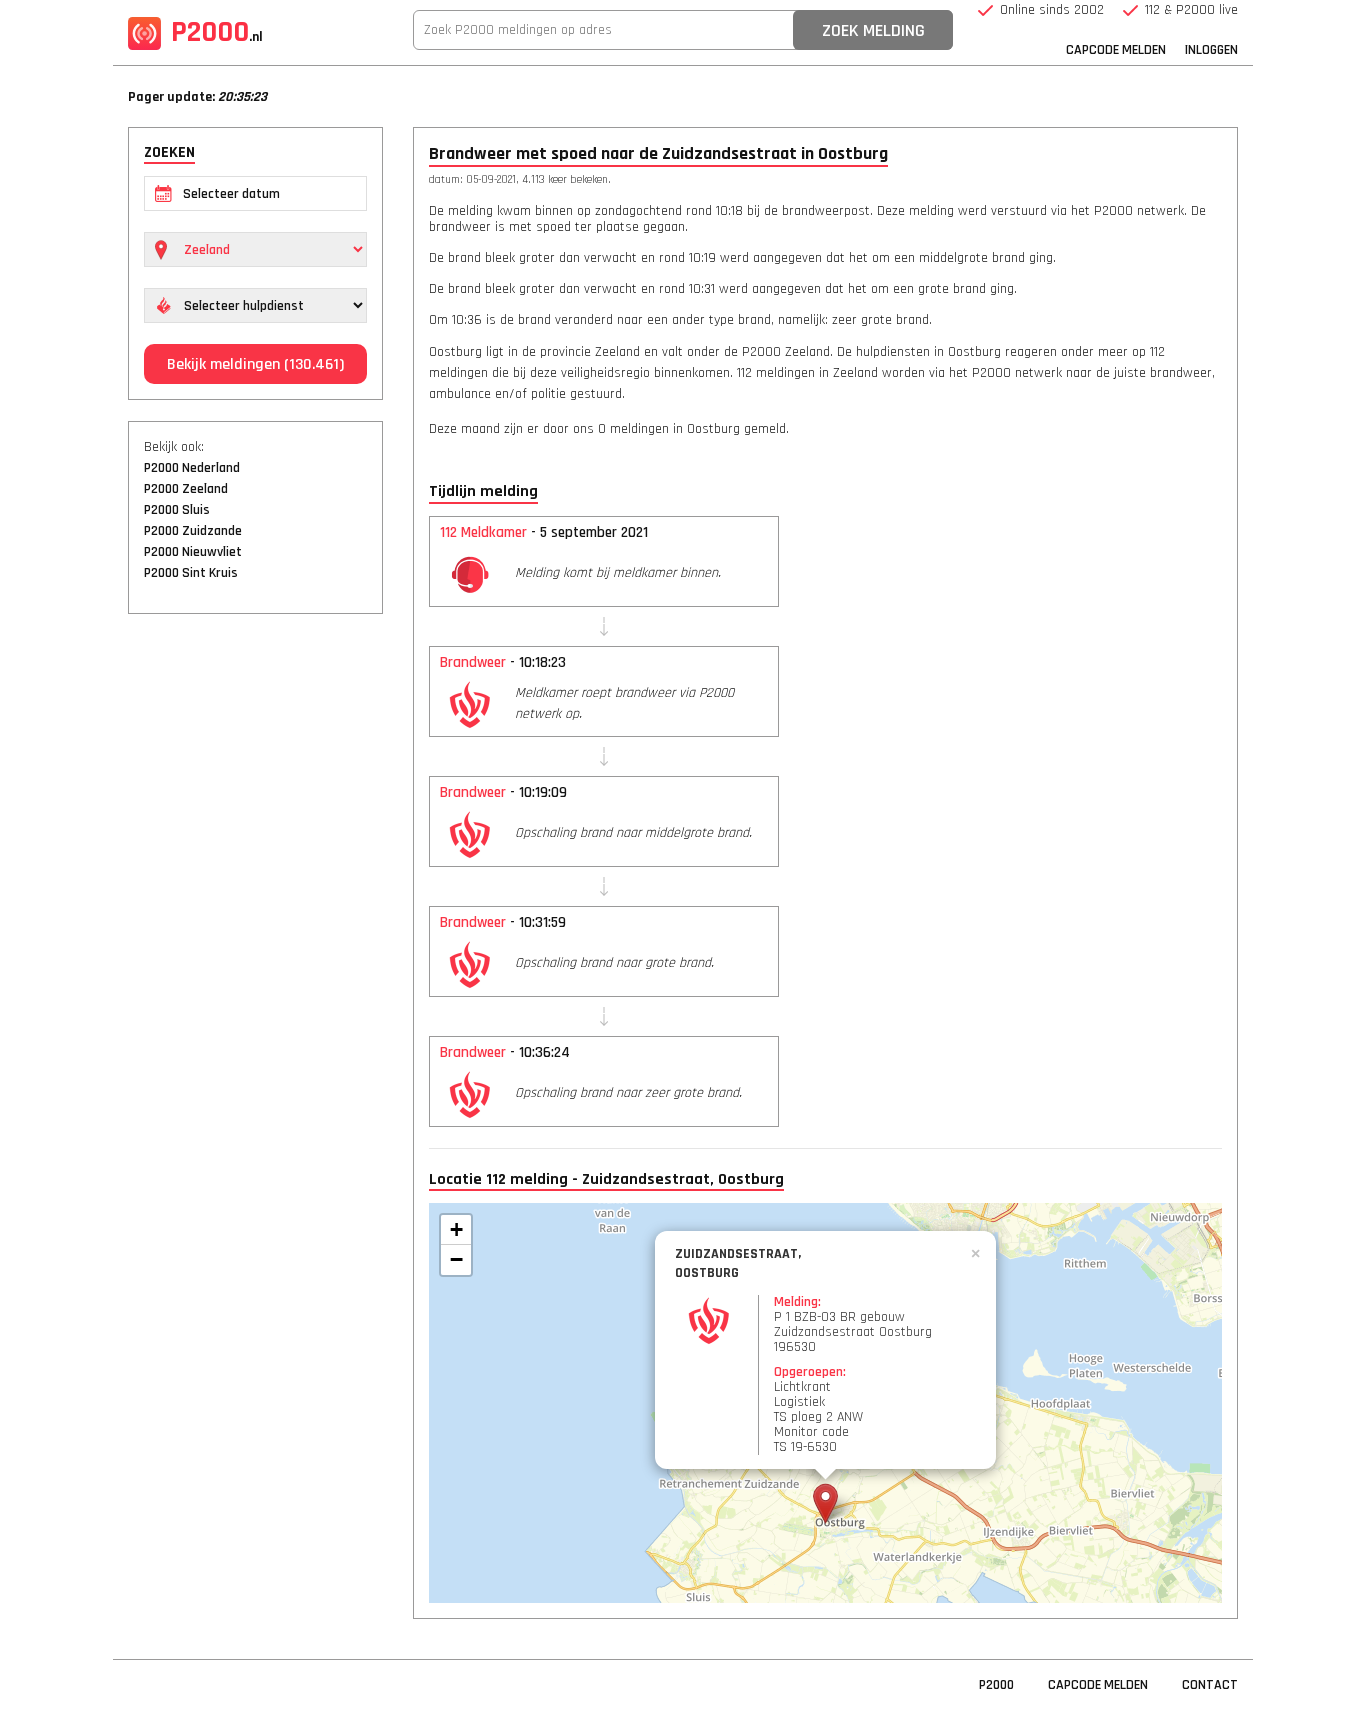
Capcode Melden (1116, 50)
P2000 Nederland (192, 468)
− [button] (456, 1259)
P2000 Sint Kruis (191, 573)
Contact (1210, 1685)
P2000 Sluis (177, 510)
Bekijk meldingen (255, 364)
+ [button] (456, 1229)
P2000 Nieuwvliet (193, 552)
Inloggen (1211, 50)
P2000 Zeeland (186, 489)
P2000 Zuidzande (193, 531)
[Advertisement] (255, 935)
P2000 (217, 32)
